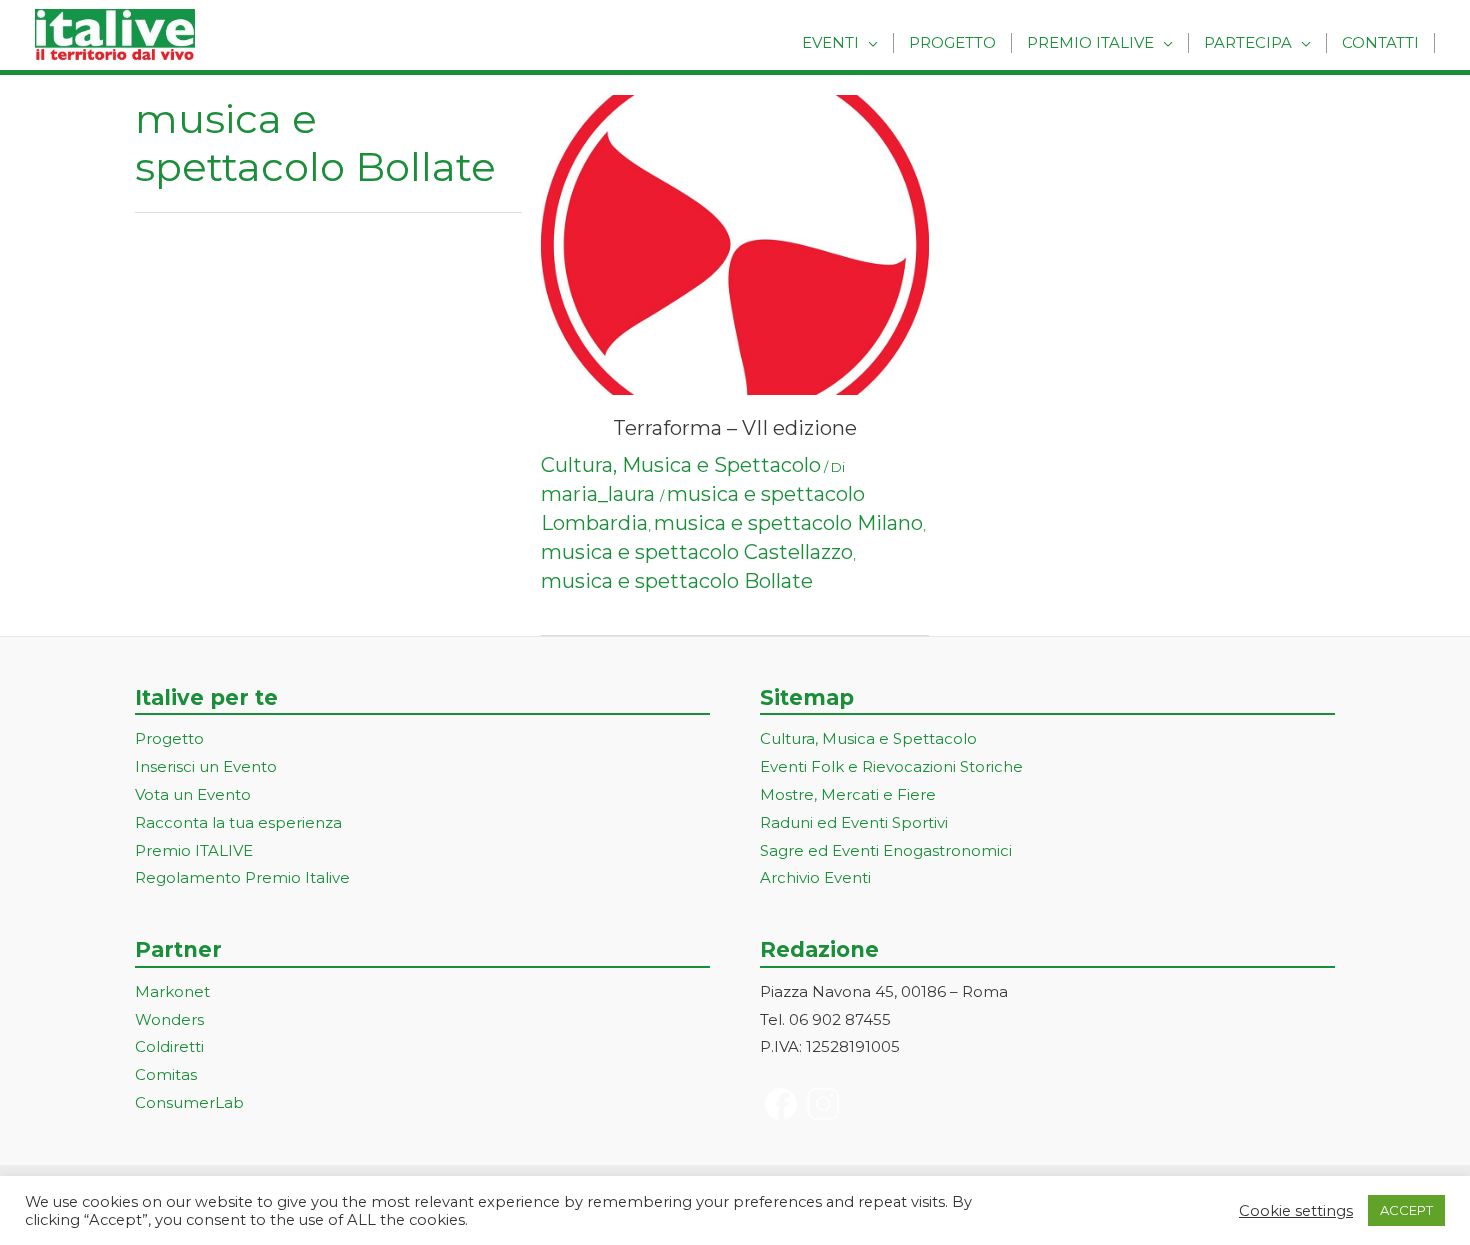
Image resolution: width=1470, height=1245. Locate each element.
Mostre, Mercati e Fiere (848, 794)
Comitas (166, 1074)
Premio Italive (1090, 42)
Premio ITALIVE (194, 850)
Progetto (952, 42)
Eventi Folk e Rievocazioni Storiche (891, 766)
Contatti (1380, 42)
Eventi (830, 42)
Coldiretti (169, 1046)
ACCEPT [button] (1406, 1210)
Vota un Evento (193, 794)
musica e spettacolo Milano (788, 523)
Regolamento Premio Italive (242, 877)
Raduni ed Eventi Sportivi (854, 822)
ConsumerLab (189, 1102)
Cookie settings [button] (1296, 1211)
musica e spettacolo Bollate (677, 581)
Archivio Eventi (815, 877)
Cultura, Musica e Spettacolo (681, 465)
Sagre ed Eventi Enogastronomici (886, 850)
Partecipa (1248, 42)
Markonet (172, 991)
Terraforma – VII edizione (735, 428)
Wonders (169, 1019)
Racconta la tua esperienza (238, 822)
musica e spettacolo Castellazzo (697, 552)
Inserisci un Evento (206, 766)
